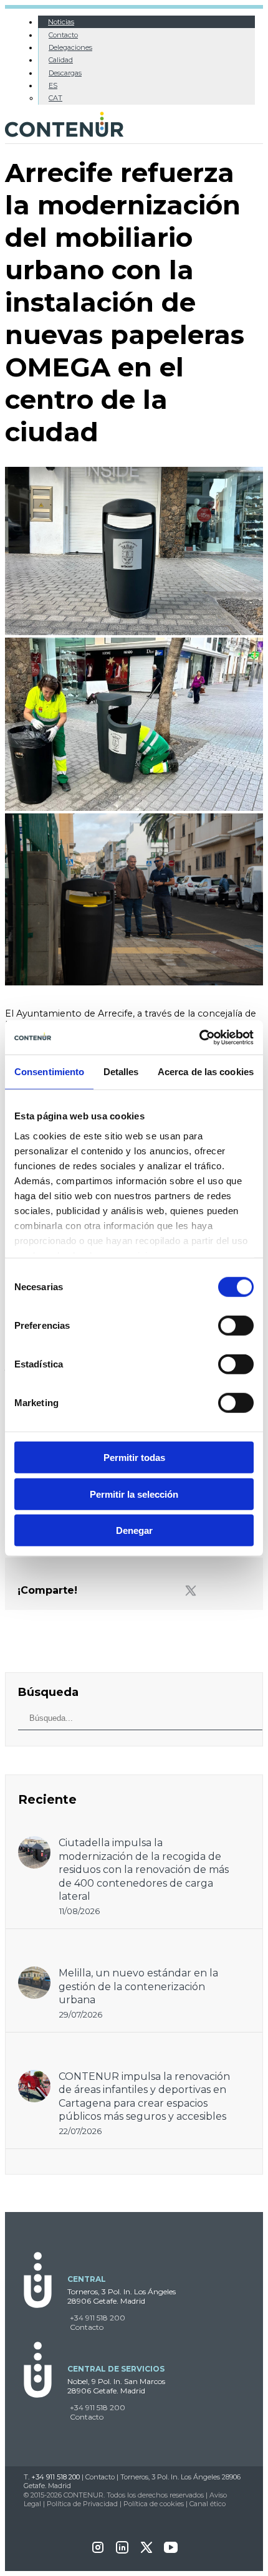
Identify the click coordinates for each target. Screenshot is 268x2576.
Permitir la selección (134, 1494)
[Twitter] (191, 1591)
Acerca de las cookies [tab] (206, 1072)
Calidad (61, 60)
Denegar (134, 1530)
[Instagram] (98, 2551)
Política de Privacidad (82, 2504)
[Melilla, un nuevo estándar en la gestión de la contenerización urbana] (34, 1972)
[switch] (236, 1326)
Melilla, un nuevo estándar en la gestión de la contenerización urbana (138, 1986)
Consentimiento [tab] (49, 1072)
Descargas (65, 73)
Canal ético (208, 2504)
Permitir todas (134, 1458)
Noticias (61, 22)
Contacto (63, 35)
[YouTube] (171, 2551)
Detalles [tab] (121, 1072)
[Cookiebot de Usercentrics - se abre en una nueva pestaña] (199, 1037)
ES (53, 85)
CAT (55, 98)
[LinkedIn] (122, 2551)
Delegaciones (70, 47)
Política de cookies (154, 2504)
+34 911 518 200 (98, 2318)
